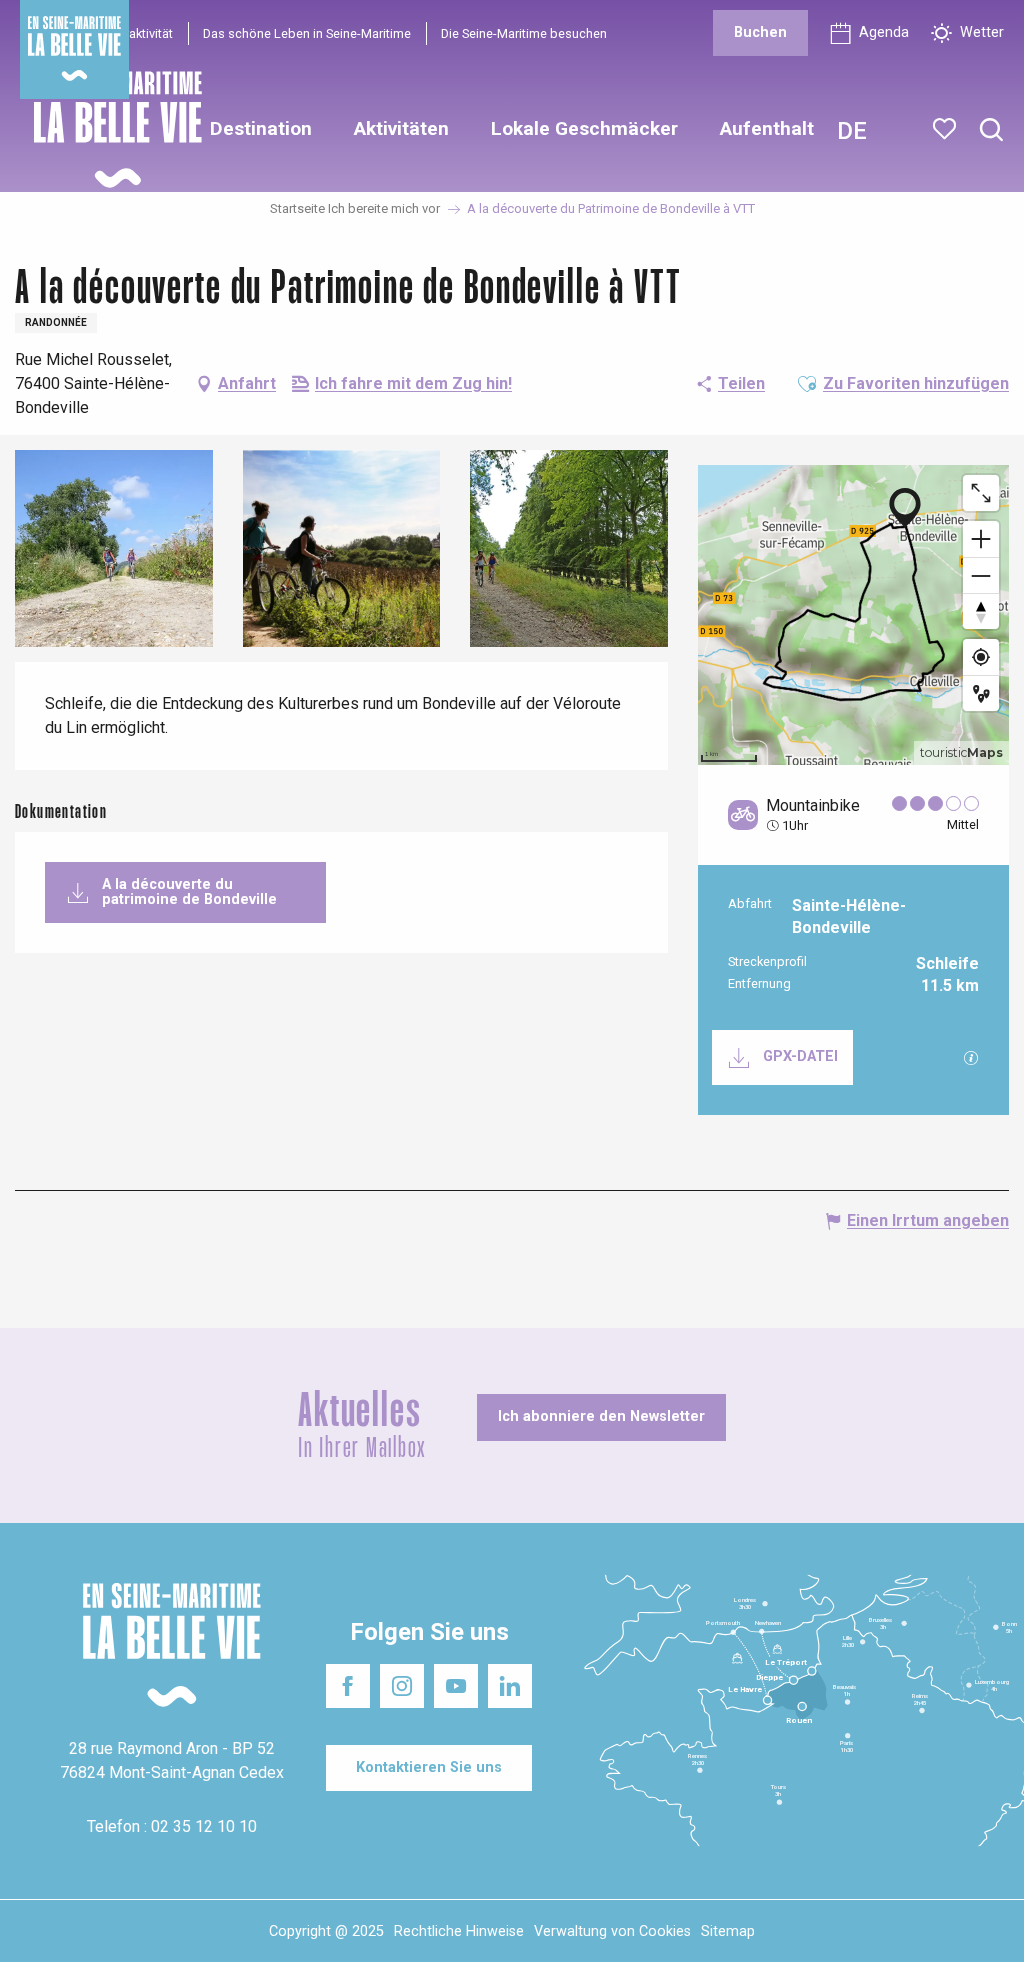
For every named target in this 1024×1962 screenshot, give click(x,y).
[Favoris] (946, 129)
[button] (991, 130)
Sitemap (728, 1931)
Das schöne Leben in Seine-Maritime (307, 33)
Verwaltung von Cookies (612, 1931)
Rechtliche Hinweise (459, 1931)
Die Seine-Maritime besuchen (524, 33)
